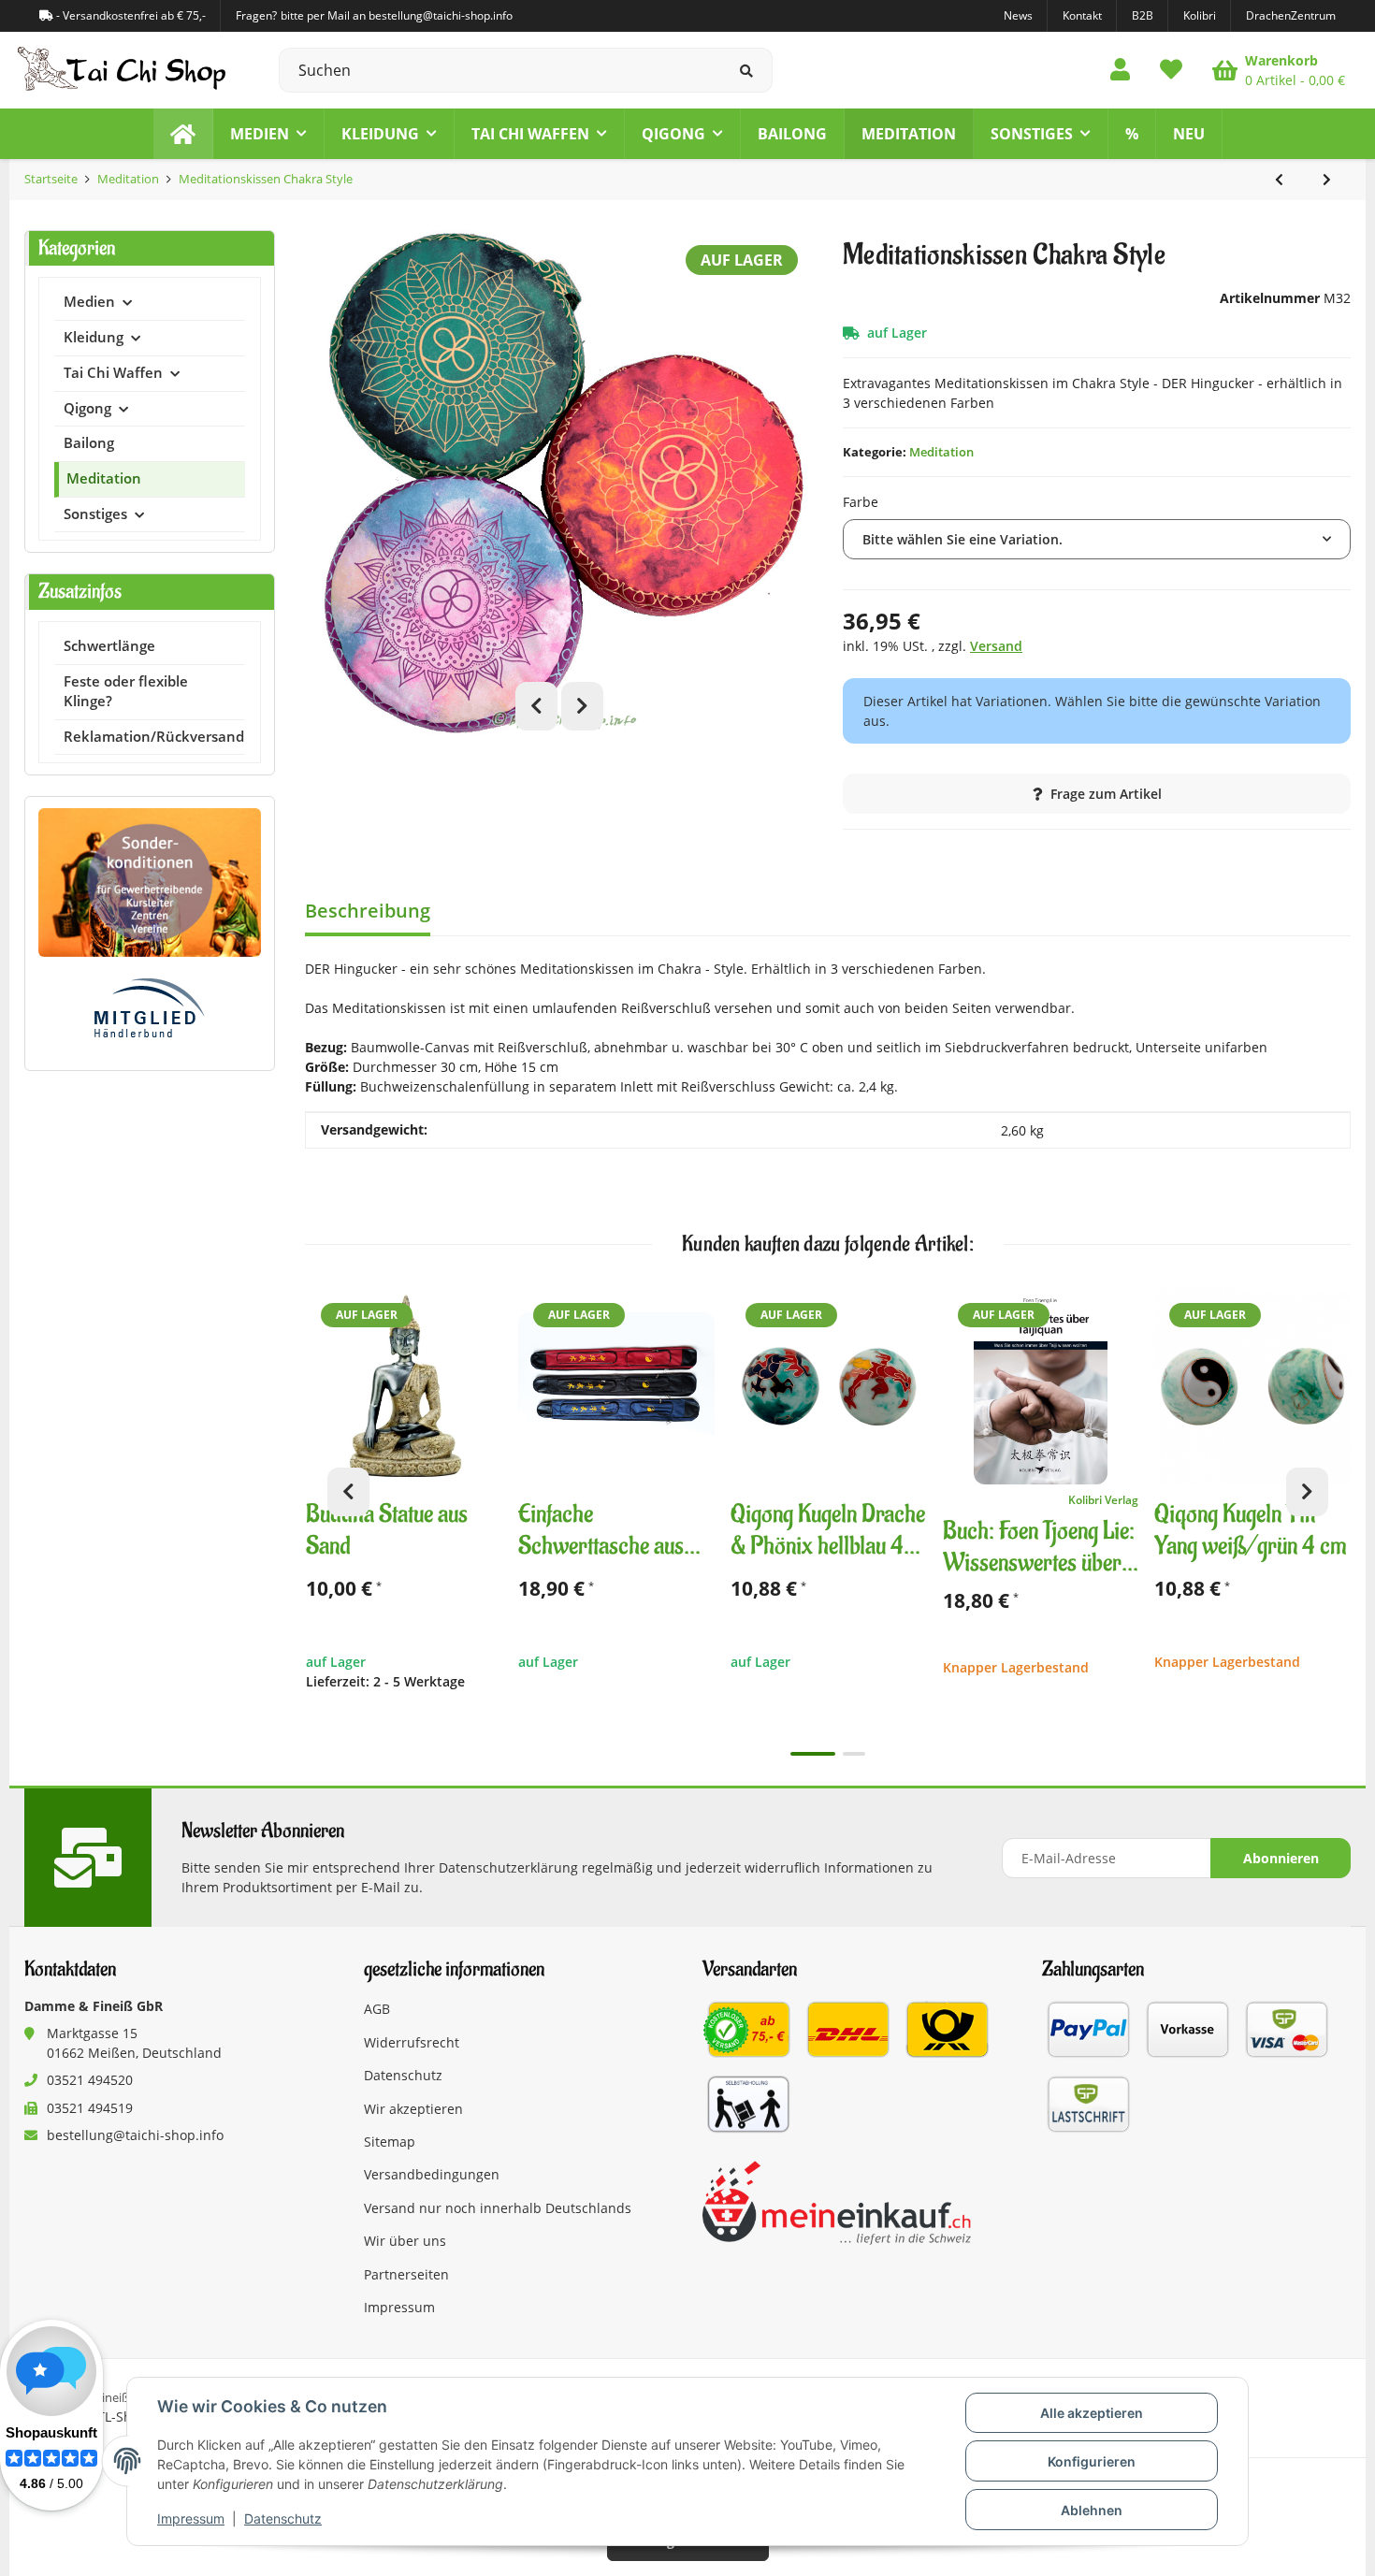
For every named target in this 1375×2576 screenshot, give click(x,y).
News (1018, 15)
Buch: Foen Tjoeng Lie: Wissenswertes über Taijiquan (1039, 1548)
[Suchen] (747, 70)
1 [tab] (813, 1754)
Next (582, 706)
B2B (1143, 15)
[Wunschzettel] (1171, 70)
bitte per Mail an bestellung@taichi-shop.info (397, 15)
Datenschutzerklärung (508, 1867)
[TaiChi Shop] (183, 134)
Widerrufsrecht (412, 2042)
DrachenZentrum (1291, 15)
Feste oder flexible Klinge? (126, 691)
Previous (536, 706)
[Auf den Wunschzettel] (480, 1310)
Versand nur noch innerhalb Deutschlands (498, 2208)
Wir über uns (405, 2241)
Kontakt (1082, 15)
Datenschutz (283, 2518)
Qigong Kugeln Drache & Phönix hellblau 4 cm (828, 1531)
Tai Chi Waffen (113, 373)
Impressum (191, 2518)
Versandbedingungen (432, 2174)
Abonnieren (1281, 1858)
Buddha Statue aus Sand (387, 1531)
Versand (996, 646)
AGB (377, 2009)
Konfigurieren (1092, 2461)
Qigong (87, 408)
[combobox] (1097, 539)
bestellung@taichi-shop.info (135, 2135)
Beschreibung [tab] (368, 911)
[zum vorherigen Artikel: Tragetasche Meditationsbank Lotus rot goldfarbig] (1279, 180)
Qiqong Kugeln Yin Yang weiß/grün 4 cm (1250, 1531)
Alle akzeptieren (1092, 2413)
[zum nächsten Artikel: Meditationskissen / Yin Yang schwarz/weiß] (1327, 180)
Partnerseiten (406, 2274)
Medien (89, 302)
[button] (1120, 70)
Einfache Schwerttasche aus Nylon (601, 1531)
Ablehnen (1092, 2510)
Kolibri (1200, 15)
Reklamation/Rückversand (154, 737)
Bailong (89, 443)
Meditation (941, 452)
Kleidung (94, 337)
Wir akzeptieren (413, 2109)
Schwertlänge (109, 646)
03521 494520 (90, 2080)
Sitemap (390, 2142)
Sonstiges (95, 514)
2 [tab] (854, 1754)
